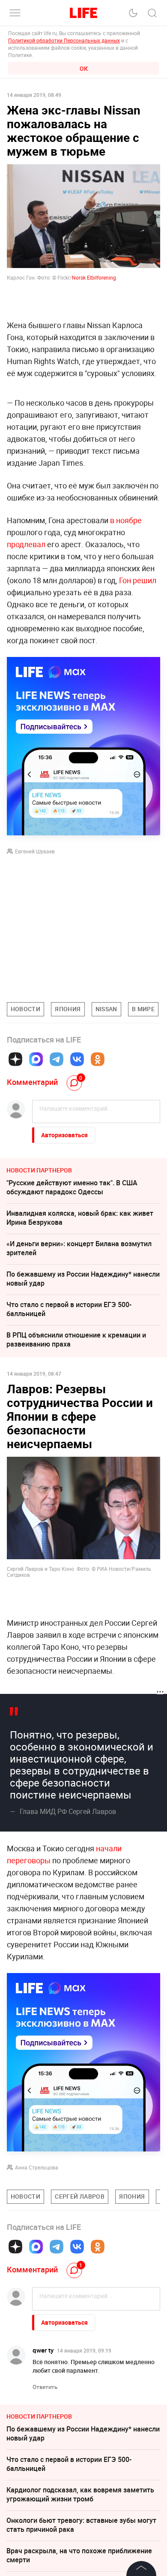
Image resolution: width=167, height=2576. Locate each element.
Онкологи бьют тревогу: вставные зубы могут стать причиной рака (81, 2525)
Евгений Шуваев (35, 851)
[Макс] (36, 1059)
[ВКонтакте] (77, 1059)
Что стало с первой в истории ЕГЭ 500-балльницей (69, 1309)
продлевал (26, 544)
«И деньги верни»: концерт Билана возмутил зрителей (79, 1248)
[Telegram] (57, 1059)
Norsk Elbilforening (94, 277)
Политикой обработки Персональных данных (64, 40)
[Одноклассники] (98, 1059)
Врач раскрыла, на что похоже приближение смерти (79, 2555)
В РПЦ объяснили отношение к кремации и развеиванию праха (76, 1339)
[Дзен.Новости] (15, 1059)
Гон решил (138, 580)
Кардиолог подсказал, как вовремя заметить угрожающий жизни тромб (80, 2494)
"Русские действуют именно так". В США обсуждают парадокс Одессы (72, 1187)
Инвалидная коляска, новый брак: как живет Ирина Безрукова (80, 1218)
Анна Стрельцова (37, 2167)
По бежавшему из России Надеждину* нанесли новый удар (83, 1279)
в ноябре (126, 520)
